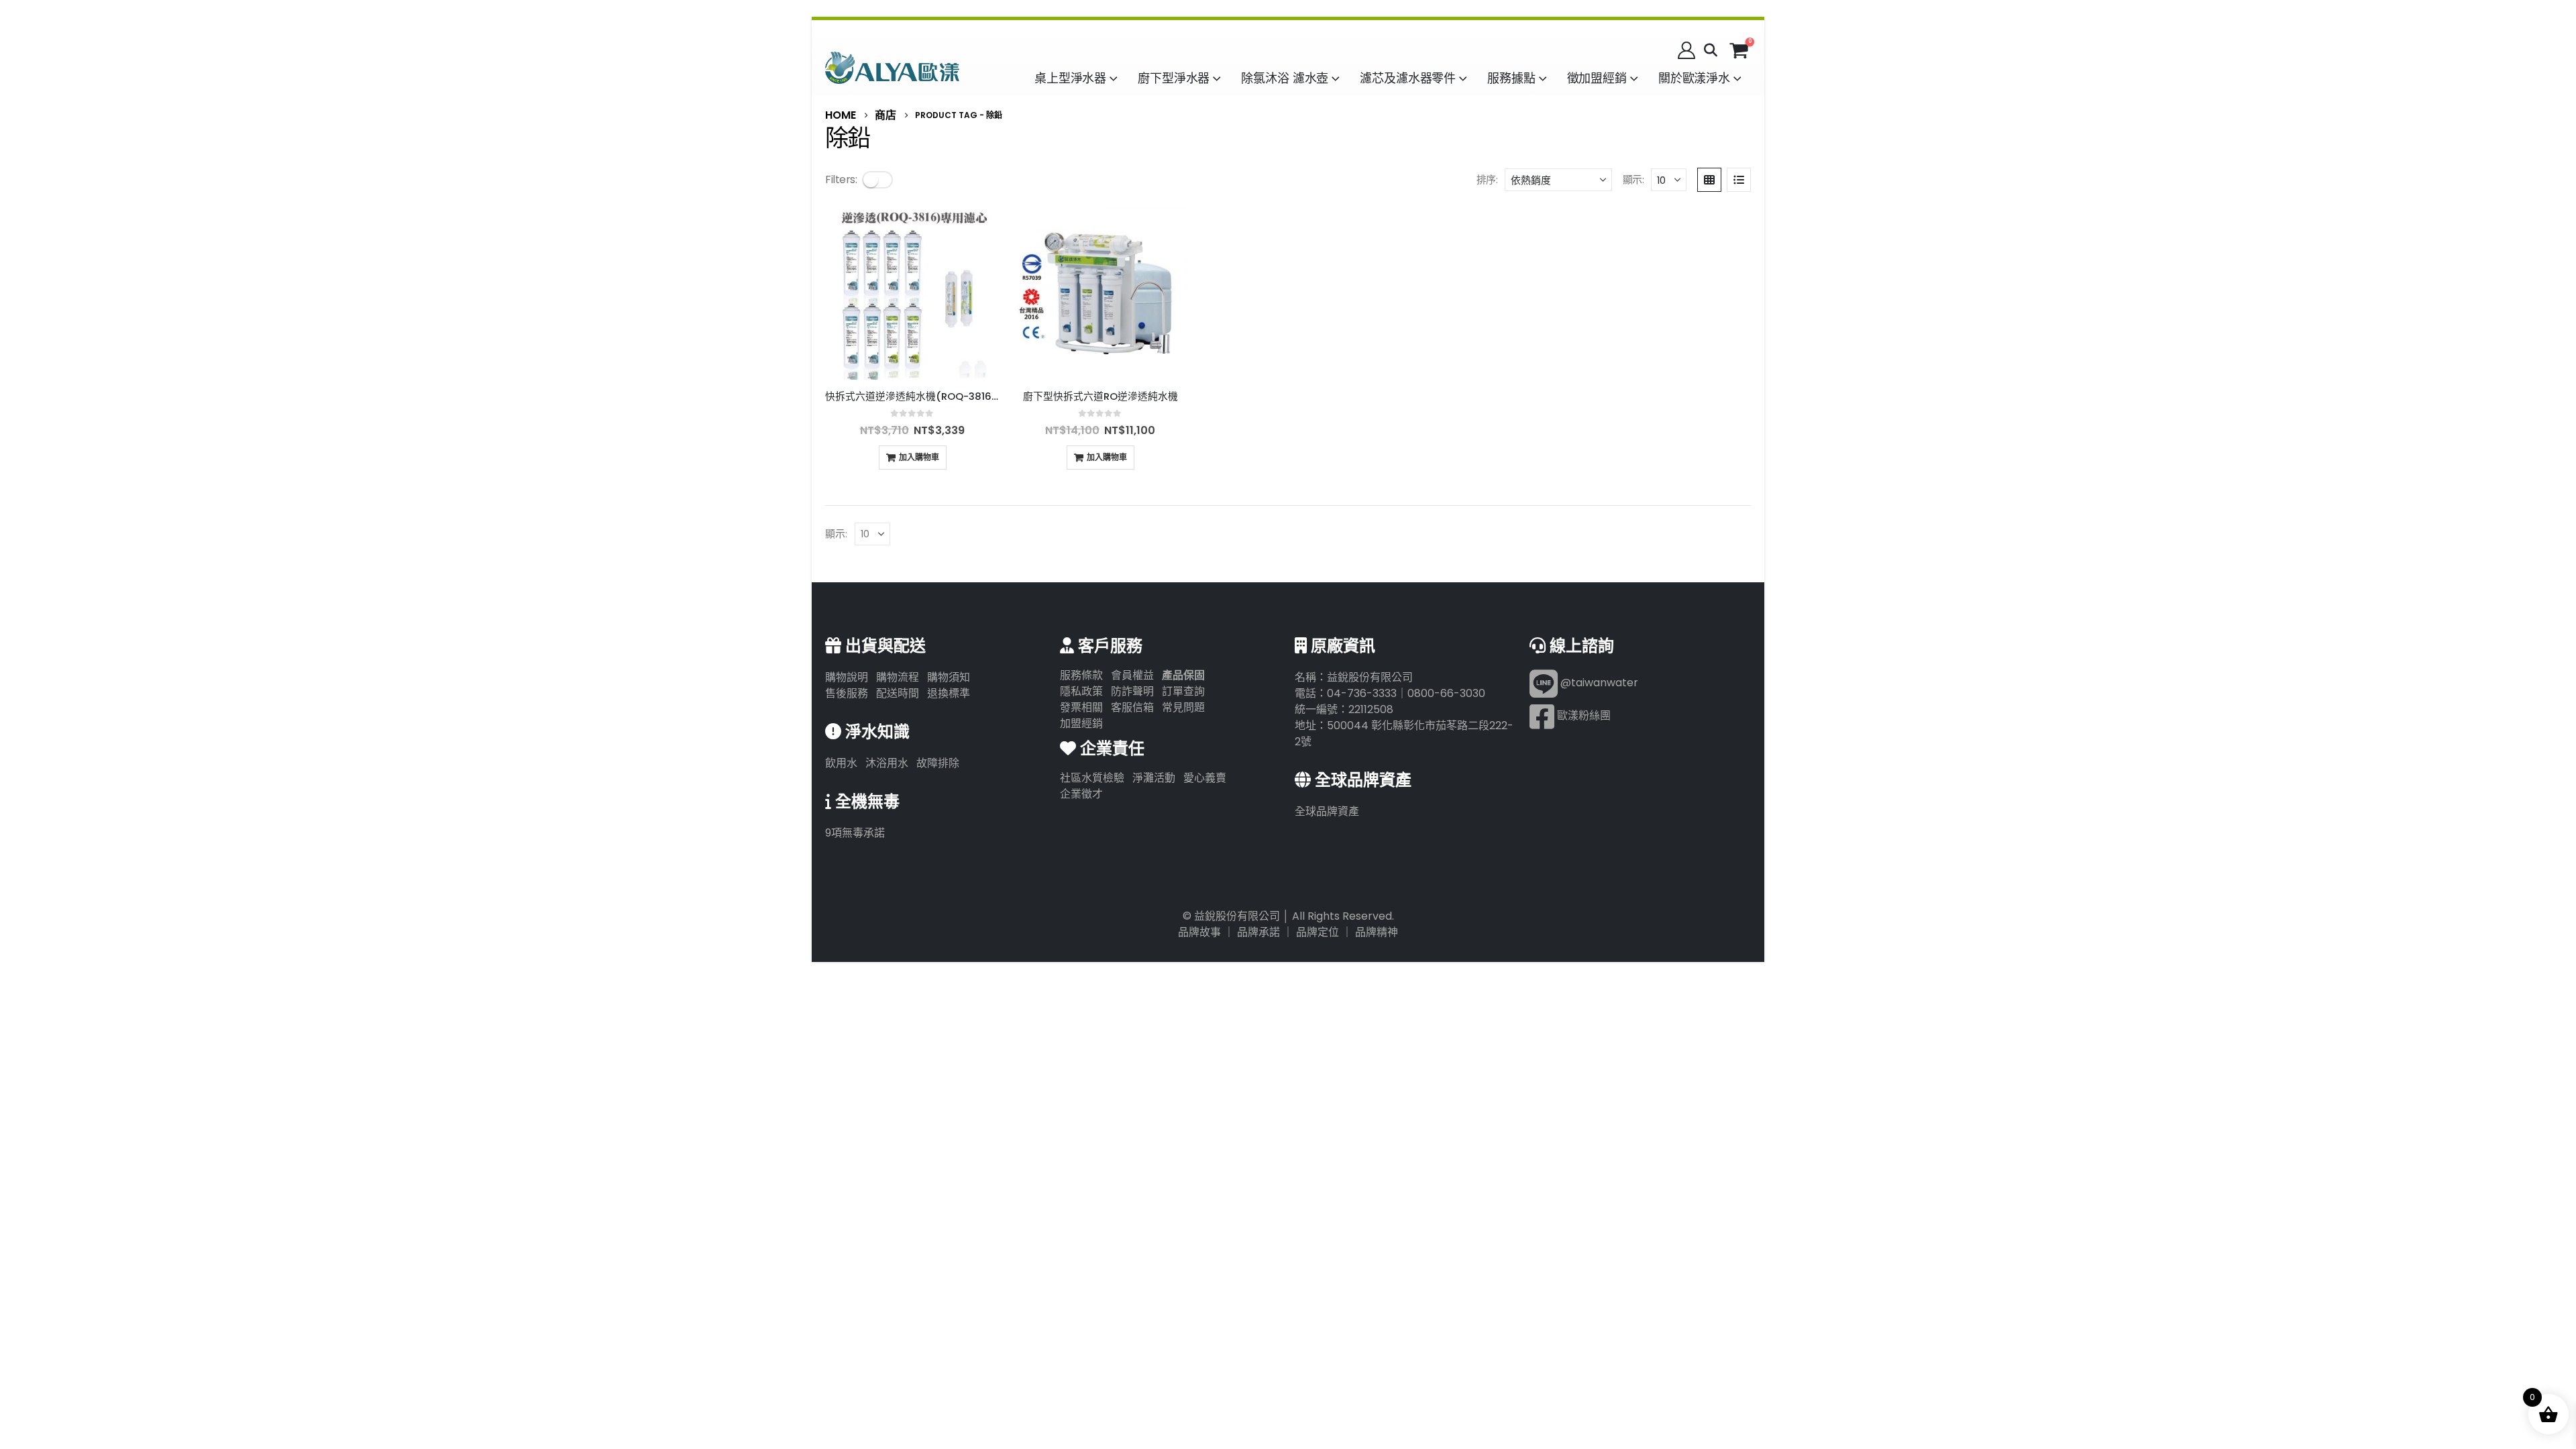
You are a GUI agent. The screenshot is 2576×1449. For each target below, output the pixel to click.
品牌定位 (1318, 932)
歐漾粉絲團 (1582, 715)
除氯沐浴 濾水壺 (1285, 78)
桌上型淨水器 (1070, 78)
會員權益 (1132, 675)
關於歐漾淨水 (1694, 78)
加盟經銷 (1081, 723)
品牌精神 (1377, 932)
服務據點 (1511, 78)
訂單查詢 (1183, 691)
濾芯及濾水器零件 (1408, 78)
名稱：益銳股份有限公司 (1354, 677)
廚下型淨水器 (1174, 78)
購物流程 (898, 677)
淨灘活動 (1154, 778)
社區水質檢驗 (1092, 778)
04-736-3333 (1362, 693)
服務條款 (1081, 675)
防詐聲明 (1132, 691)
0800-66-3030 (1446, 693)
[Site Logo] (892, 67)
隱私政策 (1081, 691)
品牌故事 (1199, 932)
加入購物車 (919, 457)
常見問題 (1183, 707)
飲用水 (841, 763)
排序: (1487, 179)
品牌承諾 (1258, 932)
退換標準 (949, 693)
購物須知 (949, 677)
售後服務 (847, 693)
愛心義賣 (1205, 778)
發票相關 (1081, 707)
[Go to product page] (912, 292)
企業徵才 (1081, 794)
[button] (1711, 50)
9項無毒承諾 (855, 833)
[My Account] (1687, 50)
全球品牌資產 (1327, 811)
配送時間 (898, 693)
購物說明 (847, 677)
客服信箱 (1132, 707)
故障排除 (938, 763)
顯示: (1633, 179)
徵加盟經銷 (1597, 78)
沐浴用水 (887, 763)
